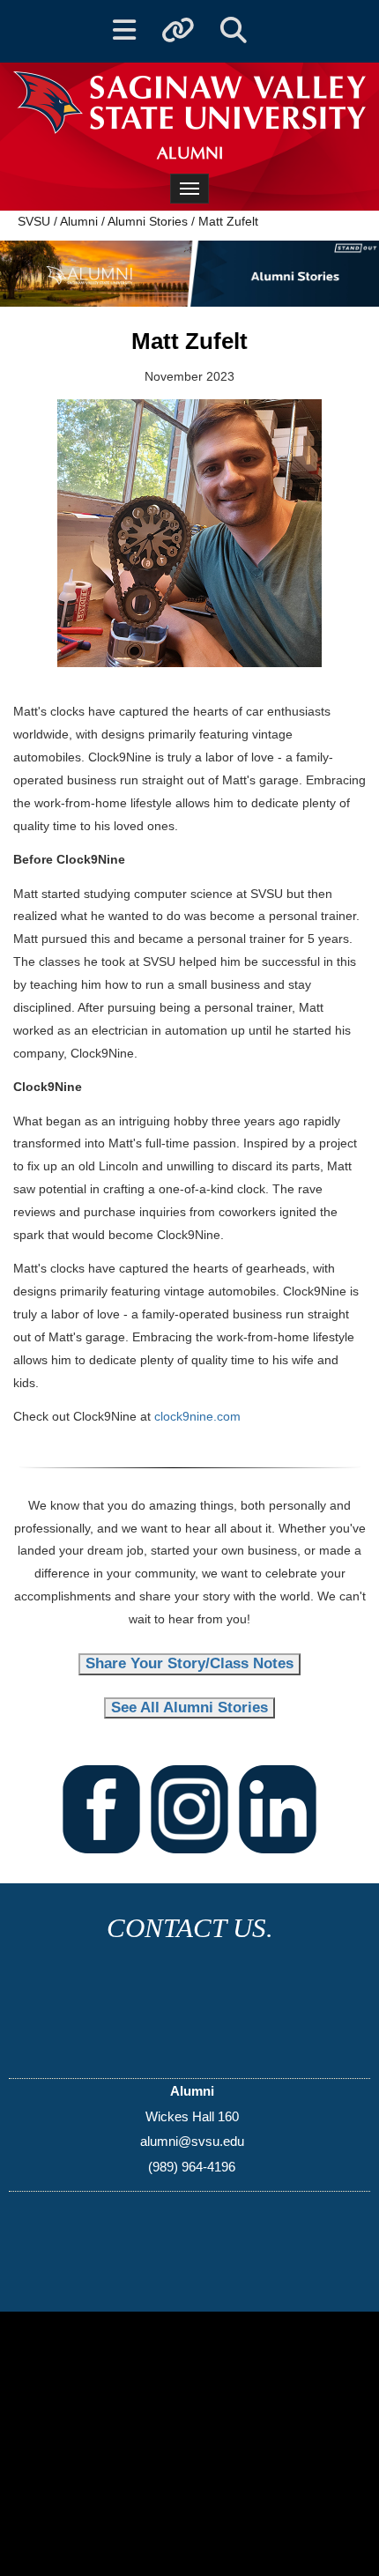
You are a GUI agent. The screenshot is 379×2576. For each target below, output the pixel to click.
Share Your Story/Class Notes (189, 1663)
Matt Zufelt (228, 221)
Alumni (79, 221)
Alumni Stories (148, 221)
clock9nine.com (197, 1416)
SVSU (34, 221)
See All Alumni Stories (189, 1707)
